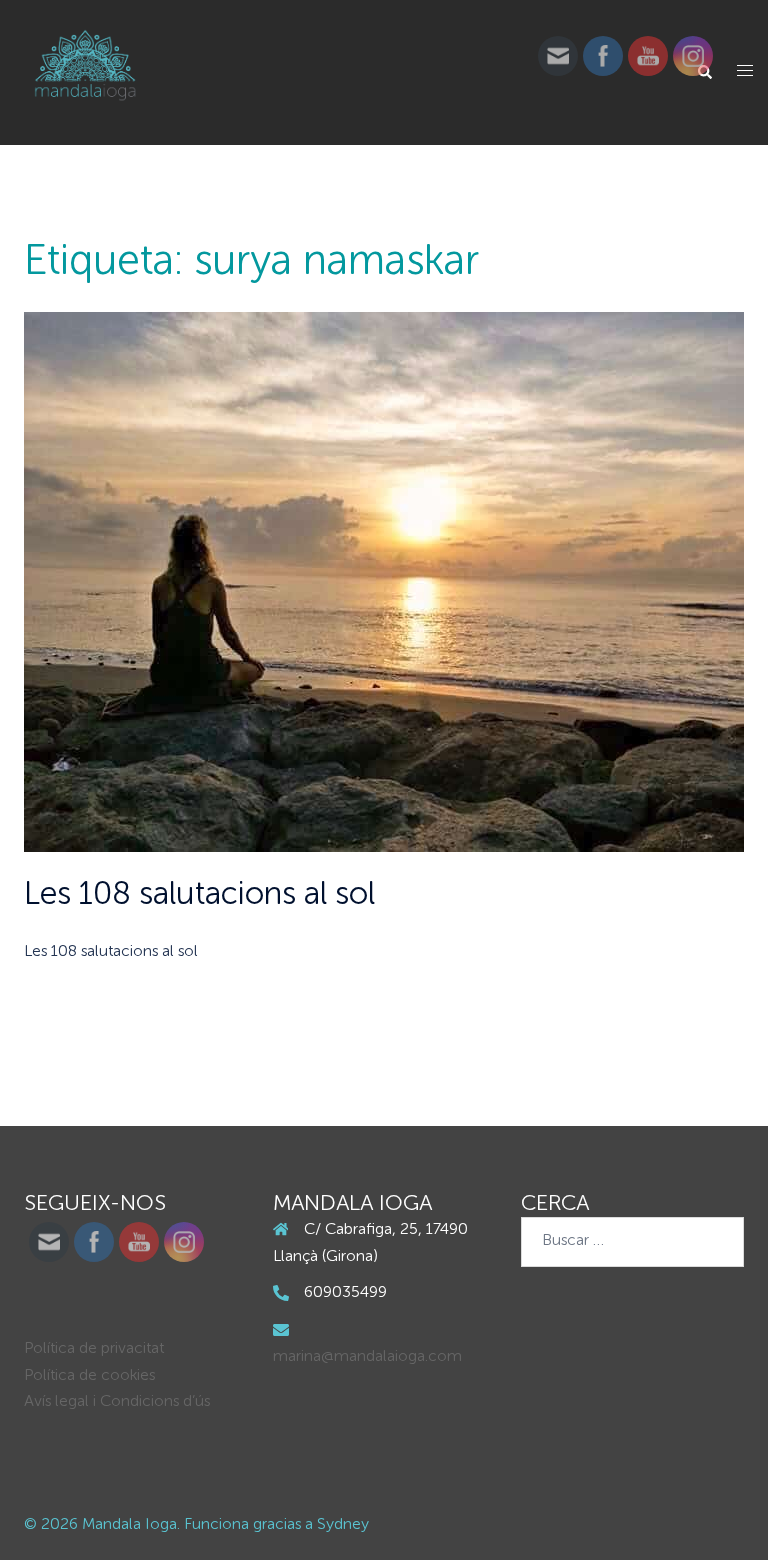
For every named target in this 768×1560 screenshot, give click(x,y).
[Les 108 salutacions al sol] (384, 582)
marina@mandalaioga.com (367, 1357)
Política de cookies (89, 1376)
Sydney (343, 1525)
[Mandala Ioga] (85, 73)
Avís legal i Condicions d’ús (117, 1402)
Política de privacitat (94, 1349)
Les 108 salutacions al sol (199, 895)
